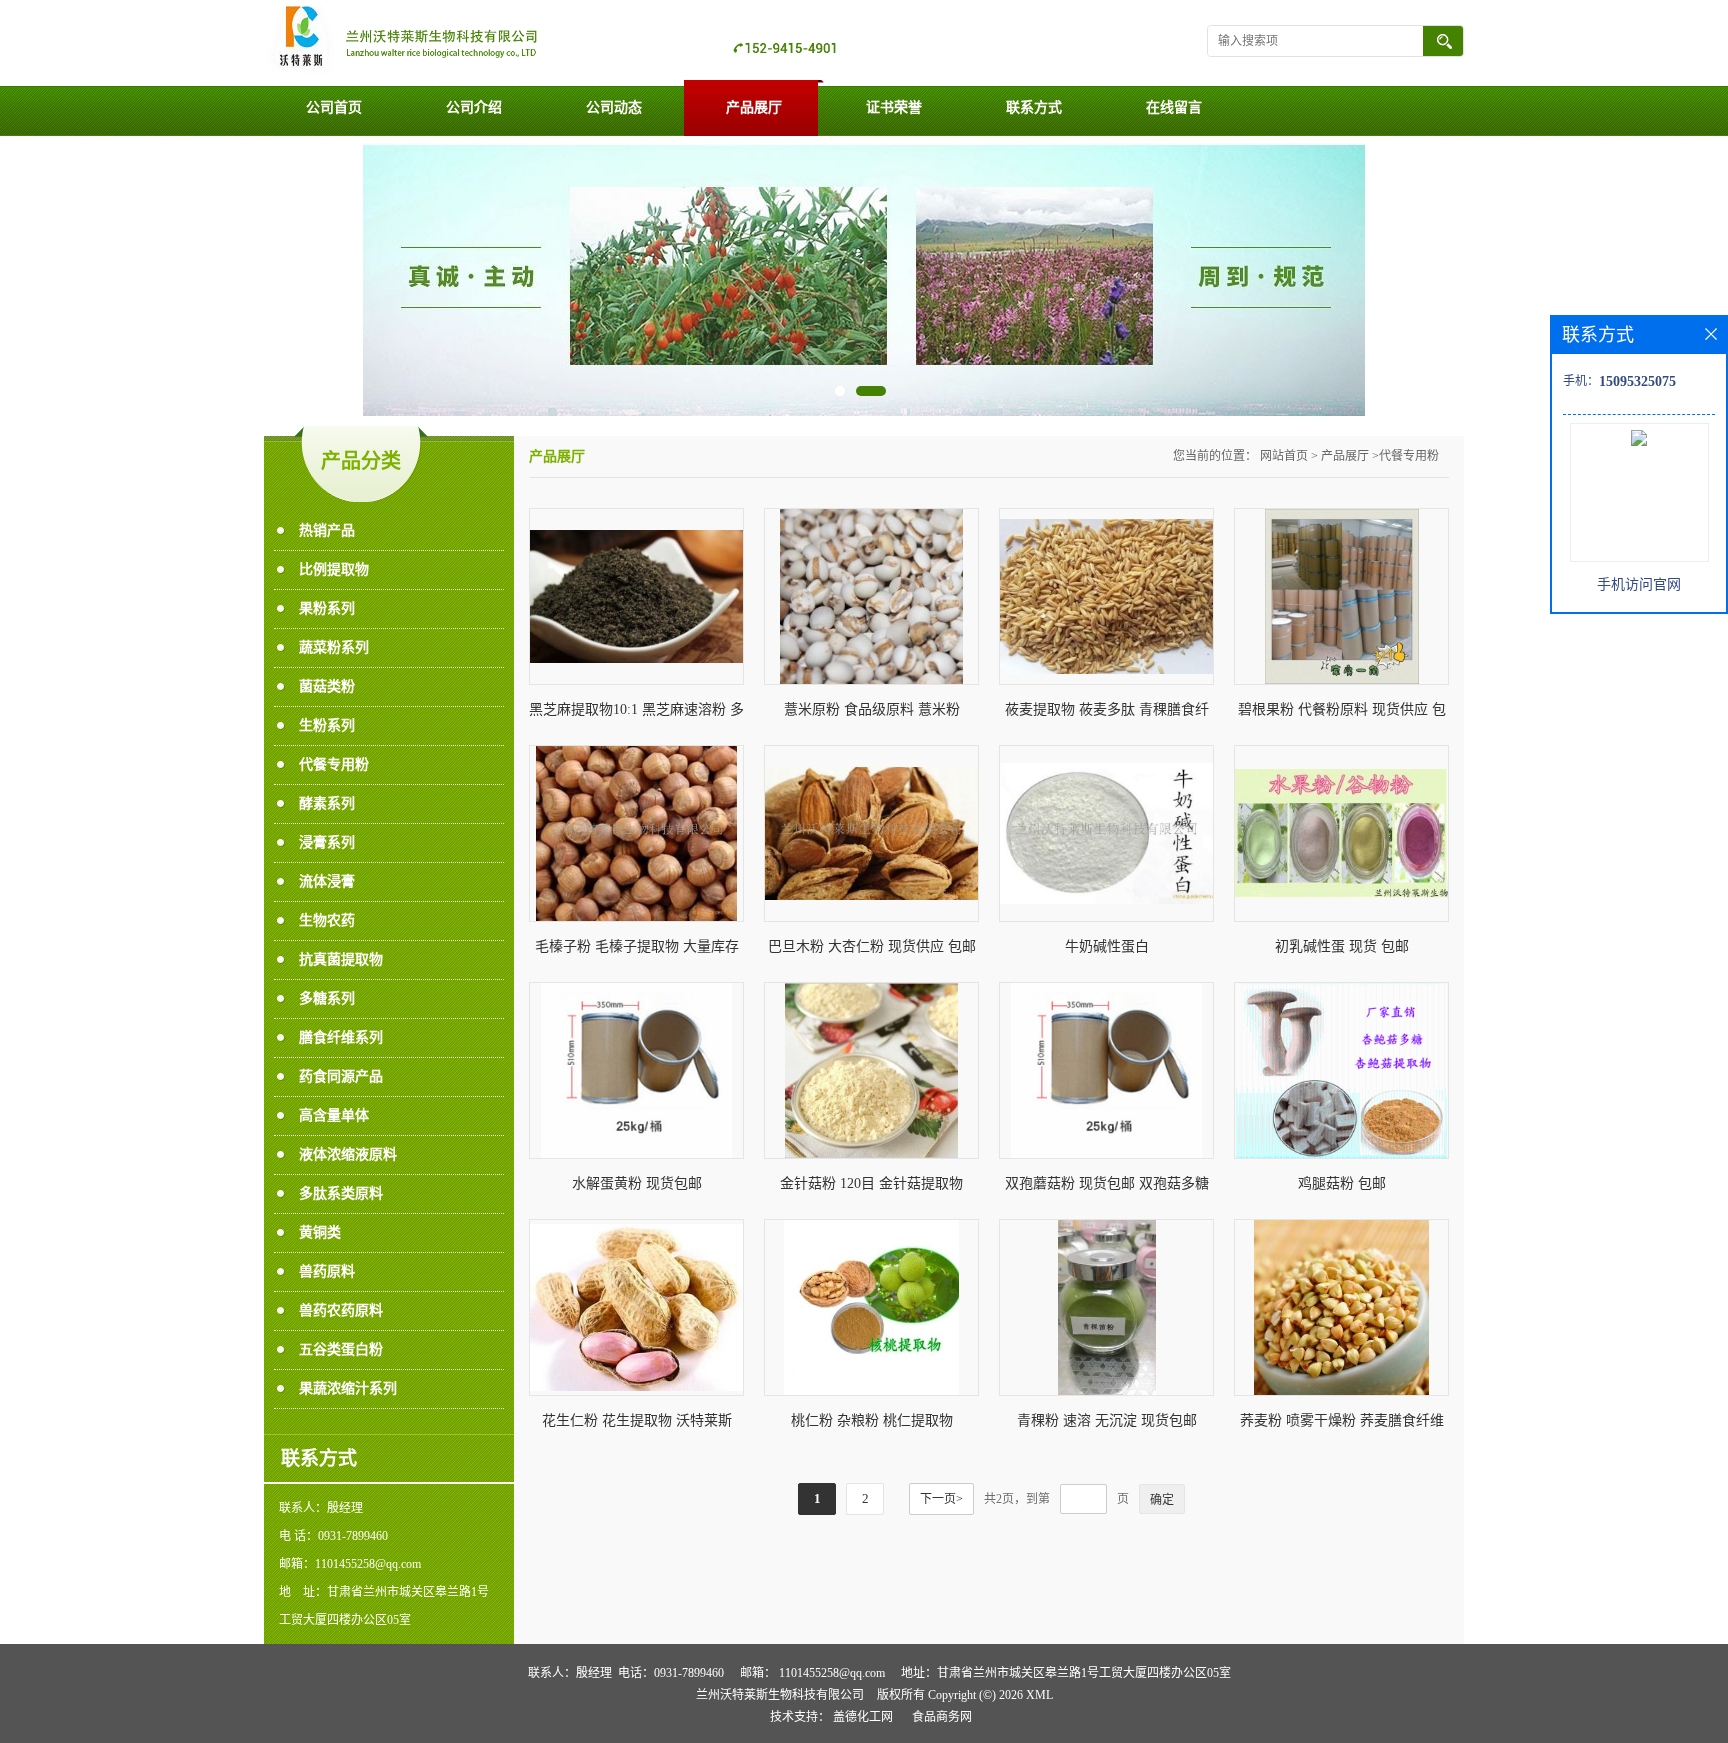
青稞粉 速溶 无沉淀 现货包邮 (1107, 1420)
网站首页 (1284, 456)
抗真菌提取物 (341, 959)
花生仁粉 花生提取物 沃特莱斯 (637, 1420)
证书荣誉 (894, 107)
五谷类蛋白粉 (341, 1349)
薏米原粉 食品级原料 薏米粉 (872, 709)
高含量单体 (334, 1115)
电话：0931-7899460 (671, 1673)
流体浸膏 (327, 881)
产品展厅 (754, 107)
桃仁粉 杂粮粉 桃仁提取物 (872, 1420)
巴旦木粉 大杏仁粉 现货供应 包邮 (872, 946)
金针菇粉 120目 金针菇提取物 (871, 1183)
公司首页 (334, 107)
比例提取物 (334, 569)
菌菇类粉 (327, 686)
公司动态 (614, 107)
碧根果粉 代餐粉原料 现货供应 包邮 (1342, 713)
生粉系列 (327, 725)
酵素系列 (327, 803)
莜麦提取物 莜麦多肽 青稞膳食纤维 (1107, 713)
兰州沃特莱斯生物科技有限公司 (780, 1695)
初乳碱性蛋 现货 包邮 (1342, 946)
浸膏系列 (327, 842)
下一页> (941, 1499)
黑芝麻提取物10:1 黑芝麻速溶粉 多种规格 (636, 713)
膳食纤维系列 (341, 1037)
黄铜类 (320, 1232)
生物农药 (327, 920)
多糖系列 (327, 998)
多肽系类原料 (341, 1193)
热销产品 (327, 530)
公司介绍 (474, 107)
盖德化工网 (863, 1717)
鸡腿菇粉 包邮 (1342, 1183)
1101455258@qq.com (832, 1673)
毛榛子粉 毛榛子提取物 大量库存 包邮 (637, 950)
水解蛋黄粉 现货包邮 (637, 1183)
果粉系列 (327, 608)
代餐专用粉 (334, 764)
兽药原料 (327, 1271)
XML (1039, 1695)
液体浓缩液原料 (348, 1154)
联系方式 (1034, 107)
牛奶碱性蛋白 (1107, 946)
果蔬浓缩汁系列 (348, 1388)
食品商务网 (942, 1717)
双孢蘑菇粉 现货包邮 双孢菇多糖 (1107, 1183)
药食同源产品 (341, 1076)
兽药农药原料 (341, 1310)
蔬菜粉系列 (334, 647)
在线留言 (1174, 107)
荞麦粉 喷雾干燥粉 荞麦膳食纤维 (1342, 1420)
